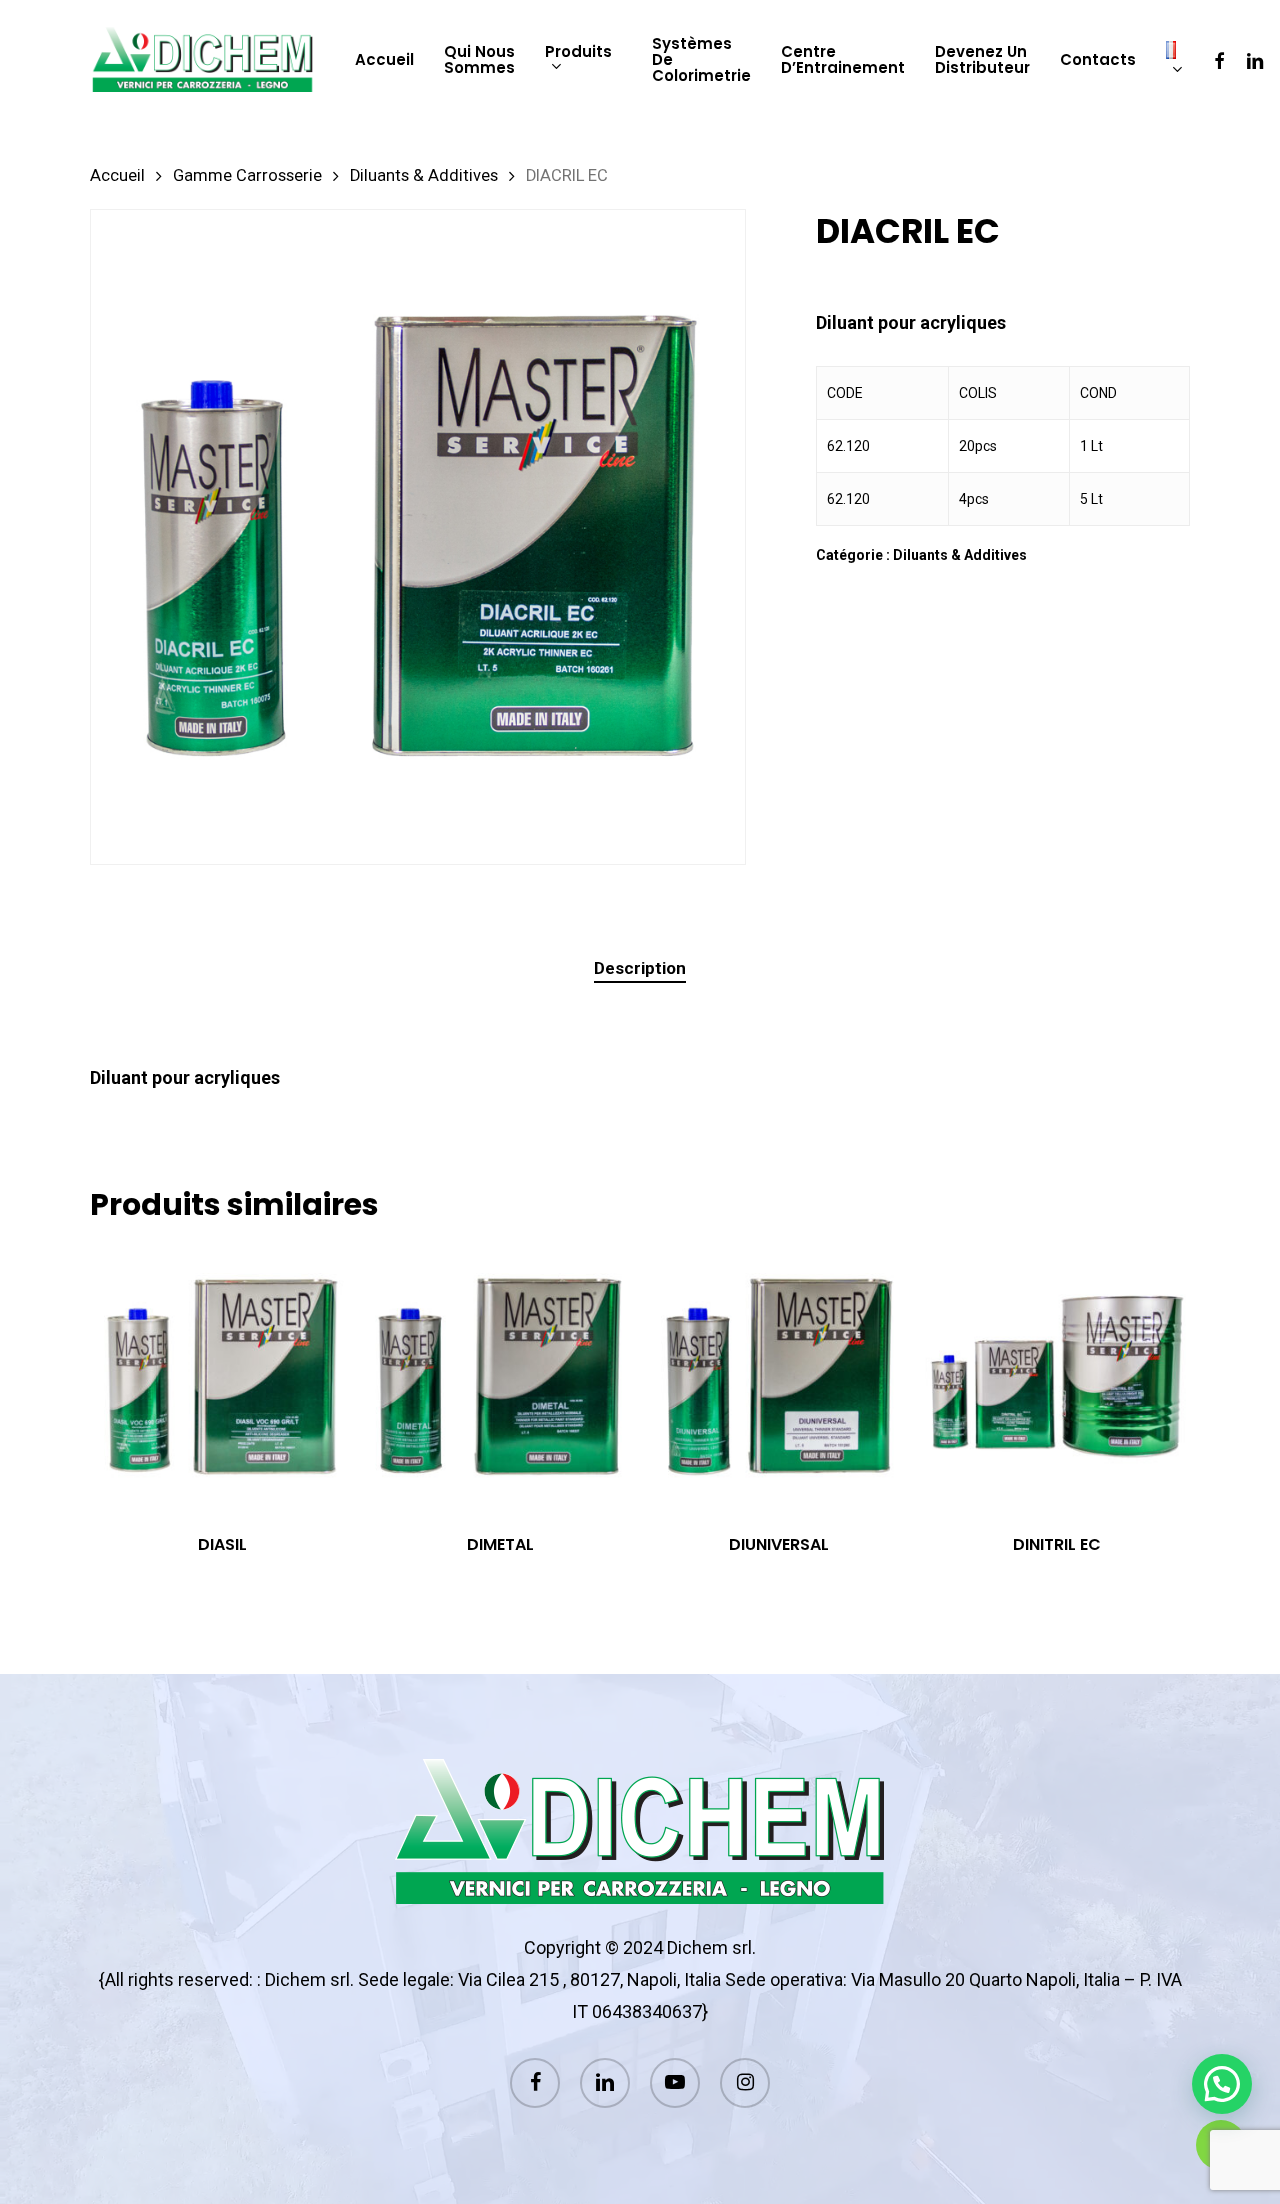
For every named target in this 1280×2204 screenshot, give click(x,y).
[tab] (640, 968)
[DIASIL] (222, 1377)
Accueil (117, 175)
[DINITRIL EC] (1057, 1377)
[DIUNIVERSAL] (779, 1377)
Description (640, 968)
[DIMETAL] (500, 1377)
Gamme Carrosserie (247, 175)
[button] (1222, 2084)
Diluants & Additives (424, 175)
